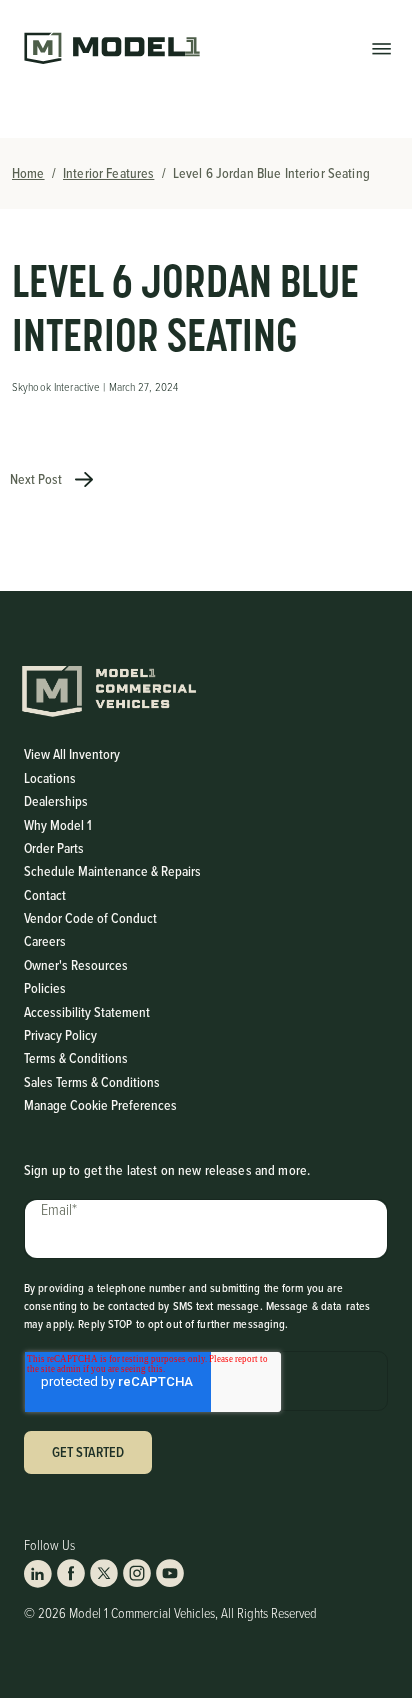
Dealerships (56, 801)
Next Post (37, 479)
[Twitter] (104, 1574)
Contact (45, 895)
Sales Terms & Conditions (92, 1082)
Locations (50, 778)
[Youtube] (170, 1574)
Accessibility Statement (87, 1012)
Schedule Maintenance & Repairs (112, 871)
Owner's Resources (76, 965)
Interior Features (108, 173)
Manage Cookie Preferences (100, 1105)
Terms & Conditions (76, 1058)
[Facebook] (71, 1574)
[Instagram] (137, 1574)
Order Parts (54, 848)
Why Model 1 (58, 825)
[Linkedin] (38, 1574)
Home (28, 173)
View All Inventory (72, 754)
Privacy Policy (60, 1035)
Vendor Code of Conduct (90, 918)
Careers (45, 941)
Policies (45, 988)
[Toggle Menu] (381, 47)
